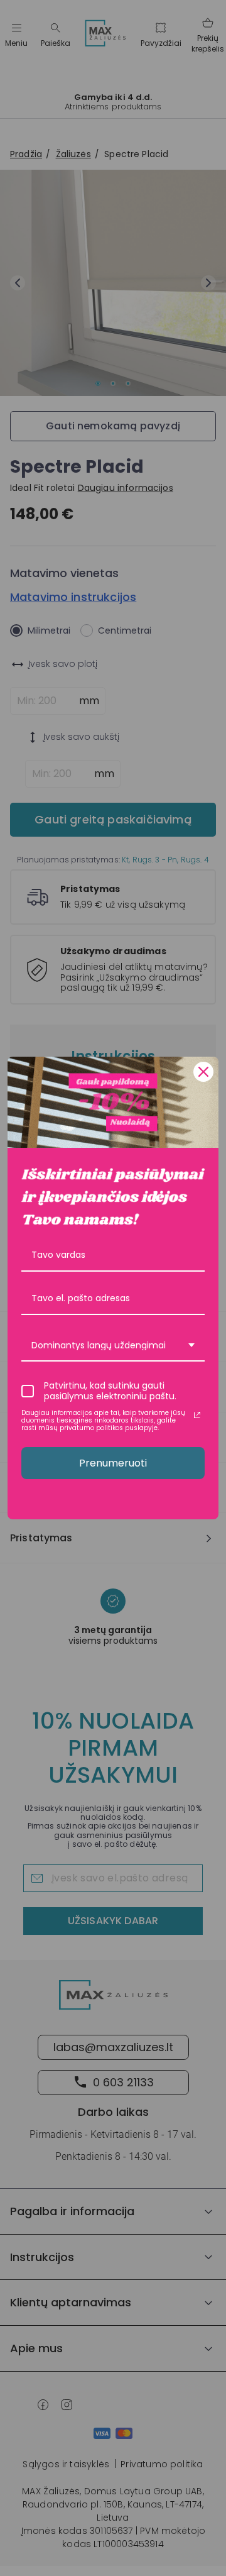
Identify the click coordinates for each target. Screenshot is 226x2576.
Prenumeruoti (113, 1463)
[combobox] (113, 1346)
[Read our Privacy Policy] (197, 1415)
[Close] (203, 1072)
